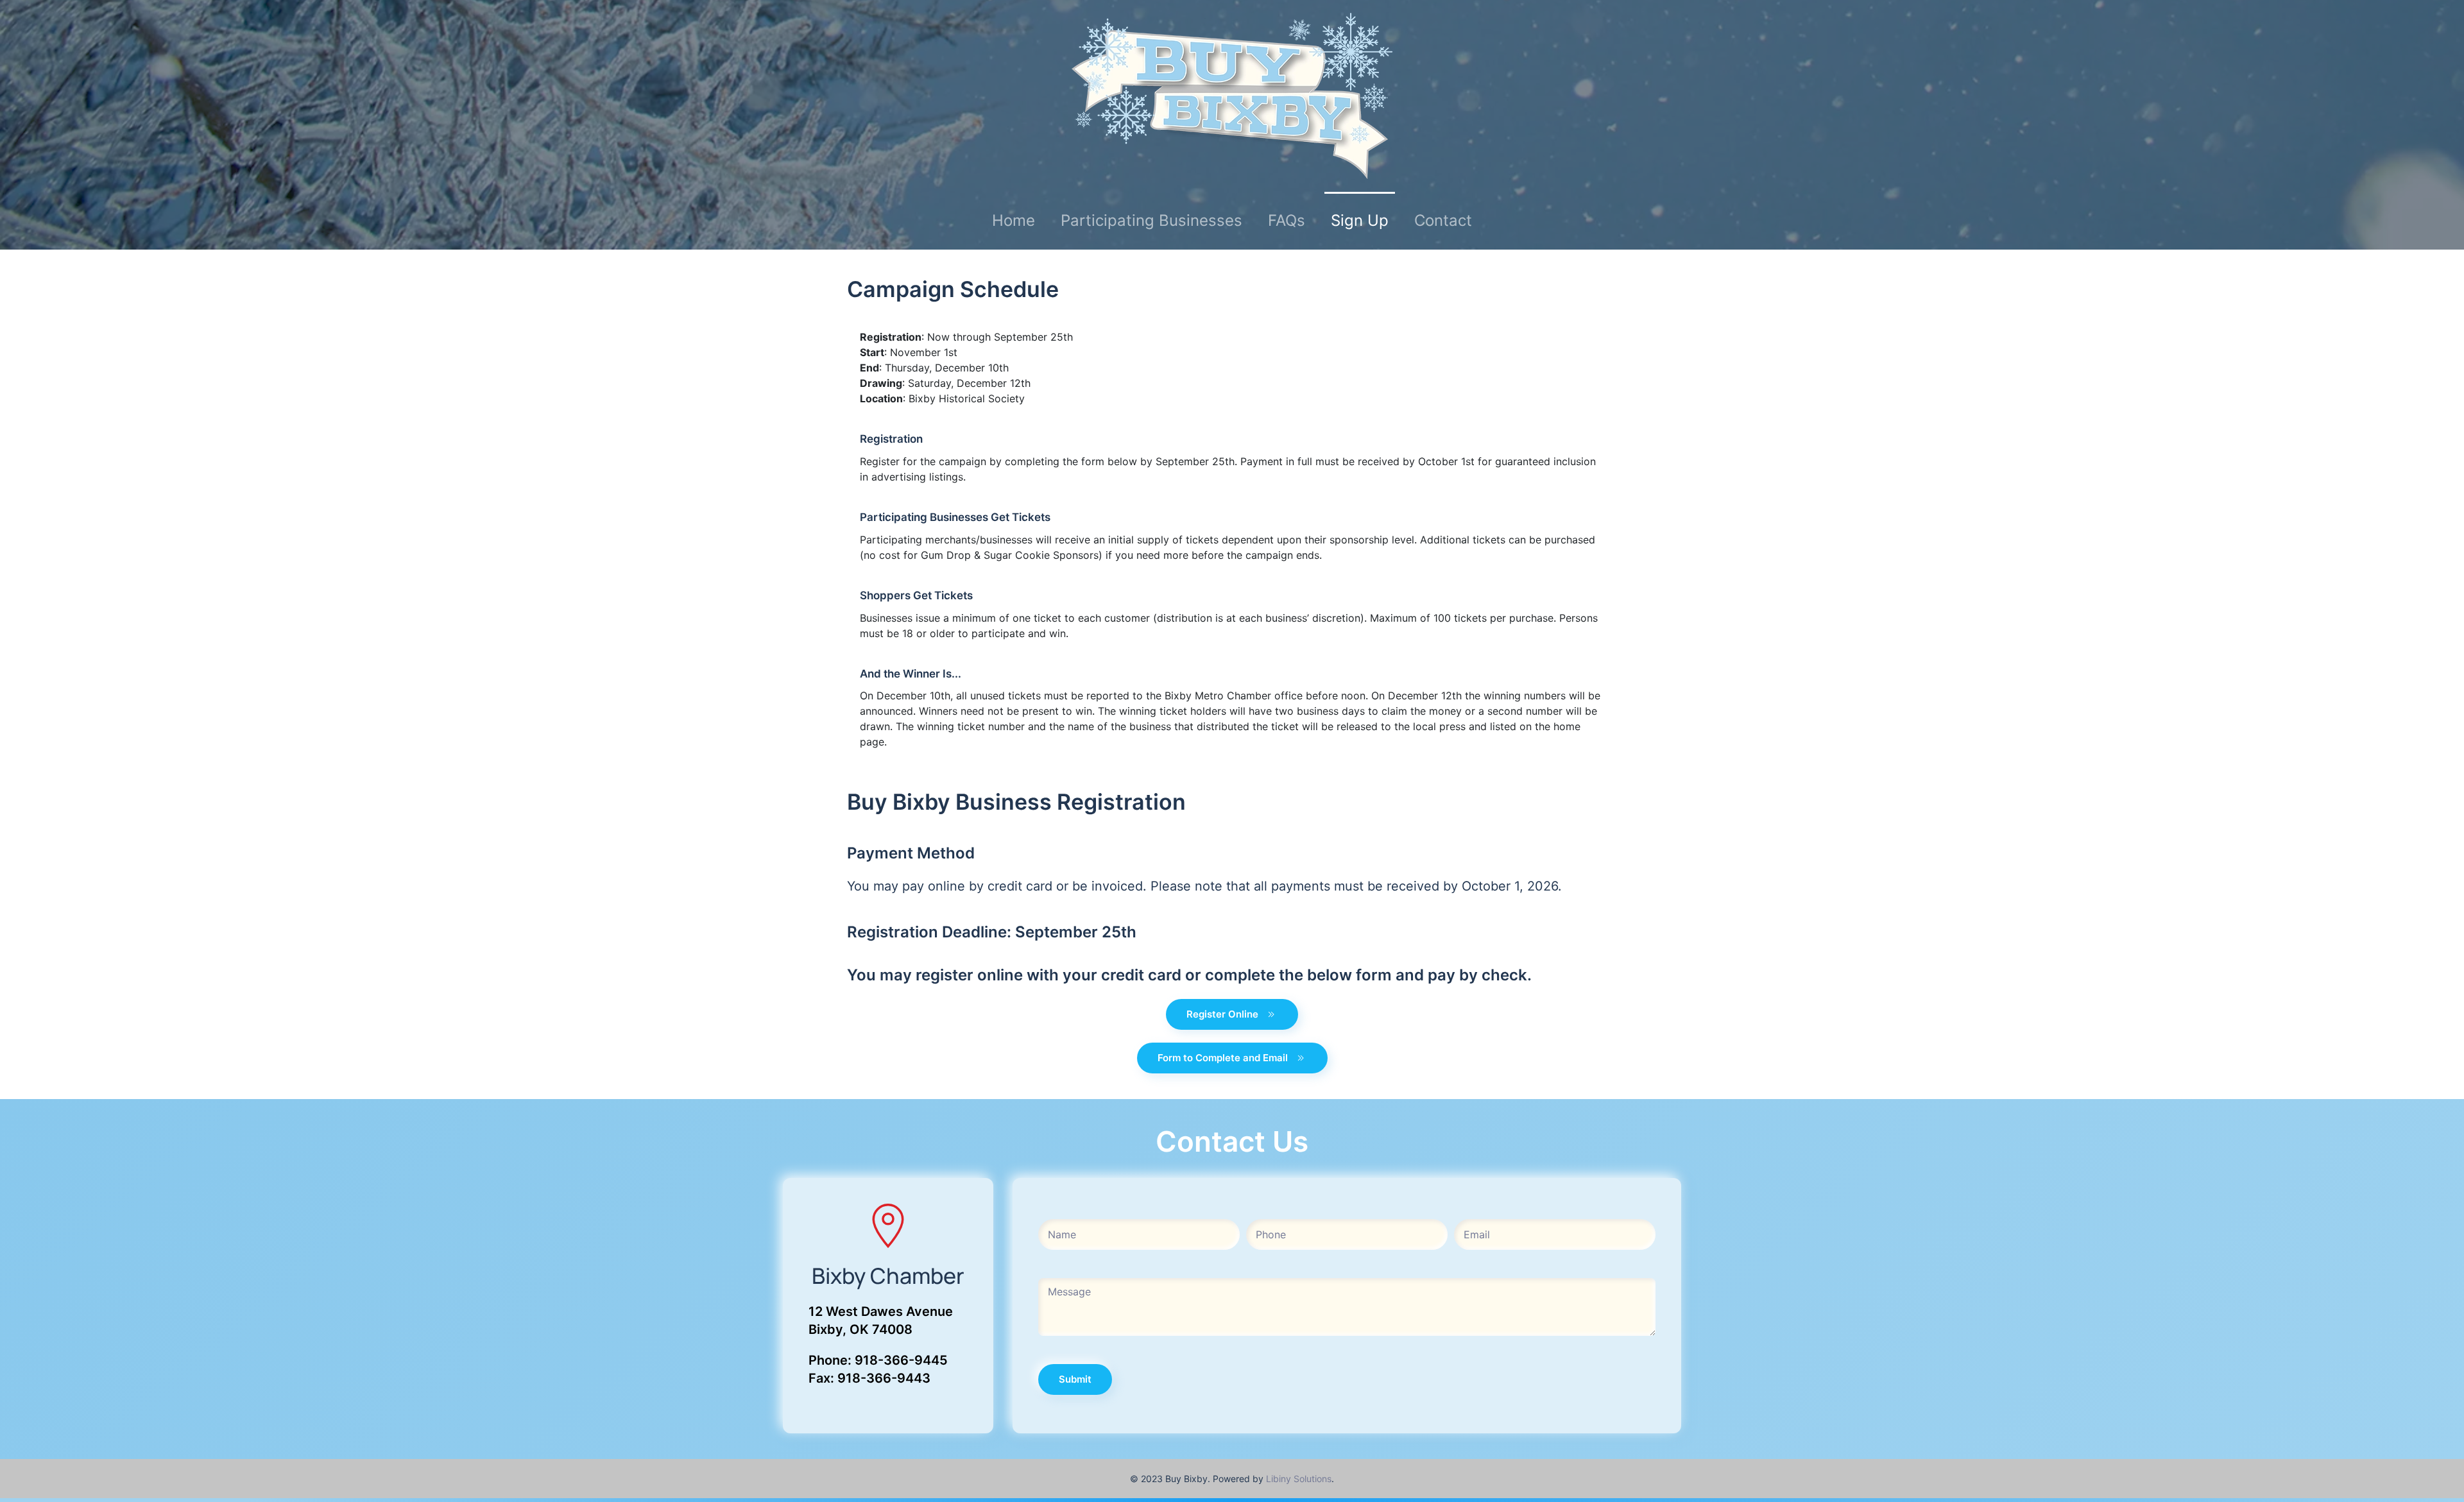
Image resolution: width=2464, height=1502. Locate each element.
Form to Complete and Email (1223, 1058)
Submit (1075, 1379)
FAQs (1287, 220)
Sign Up (1360, 220)
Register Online (1222, 1014)
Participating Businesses (1151, 220)
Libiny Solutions (1299, 1479)
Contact (1443, 220)
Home (1014, 220)
